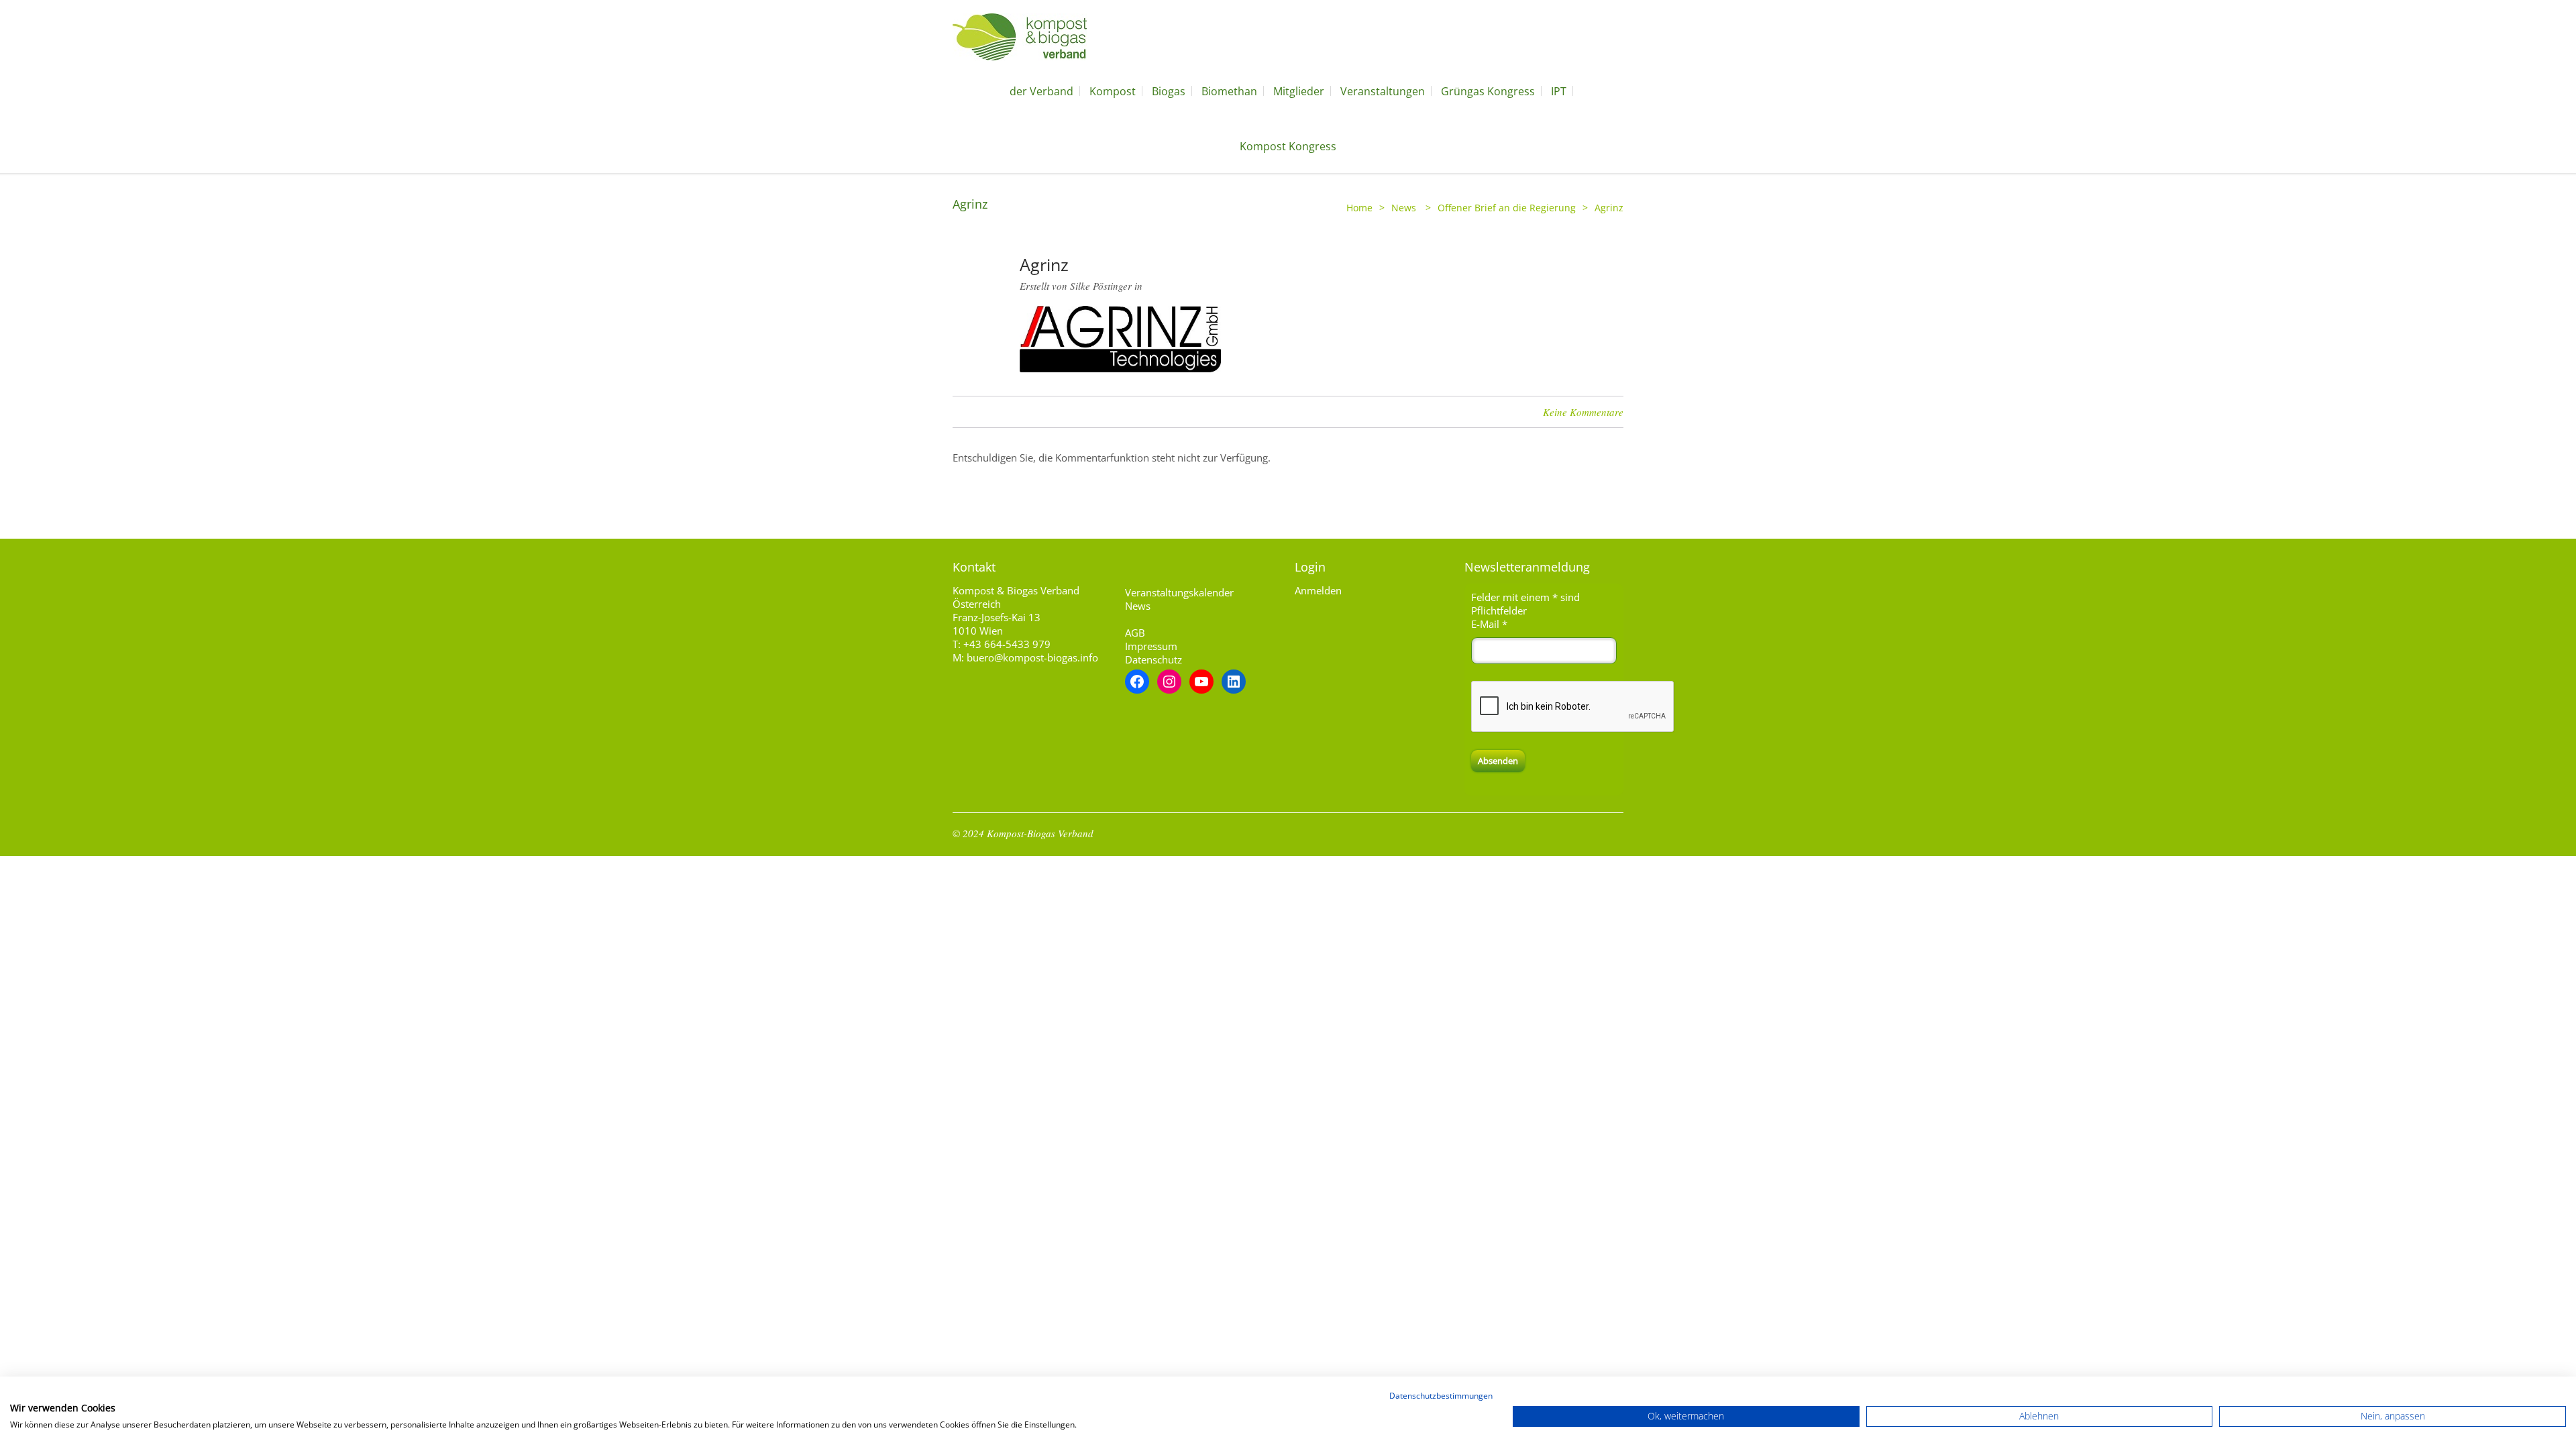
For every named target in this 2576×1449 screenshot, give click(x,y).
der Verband (1041, 91)
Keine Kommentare (1583, 412)
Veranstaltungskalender (1179, 592)
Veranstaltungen (1383, 91)
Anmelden (1318, 590)
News (1404, 208)
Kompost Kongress (1288, 146)
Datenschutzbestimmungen (1441, 1396)
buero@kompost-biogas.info (1032, 657)
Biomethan (1229, 91)
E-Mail (1489, 624)
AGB (1135, 633)
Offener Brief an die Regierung (1507, 208)
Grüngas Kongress (1488, 91)
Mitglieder (1299, 91)
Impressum (1151, 646)
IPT (1559, 91)
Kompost (1113, 91)
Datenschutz (1153, 659)
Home (1359, 208)
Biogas (1169, 91)
